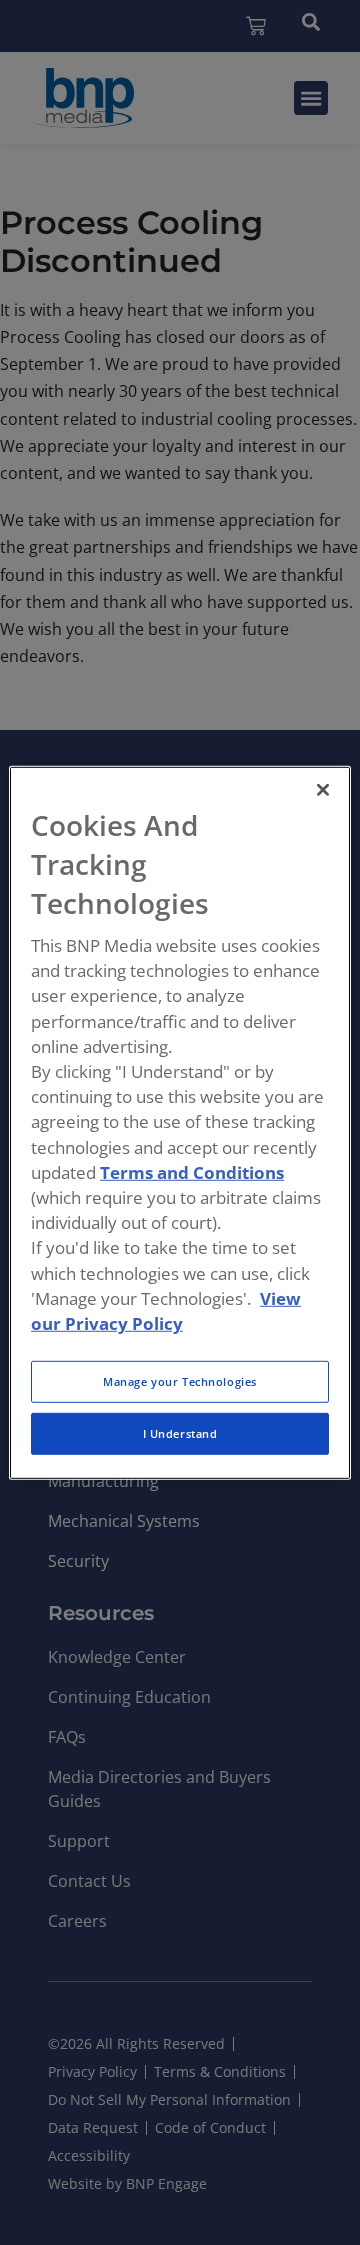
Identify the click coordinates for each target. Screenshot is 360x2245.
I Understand (180, 1433)
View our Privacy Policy (166, 1310)
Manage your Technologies (180, 1381)
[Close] (323, 789)
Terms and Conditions (192, 1172)
